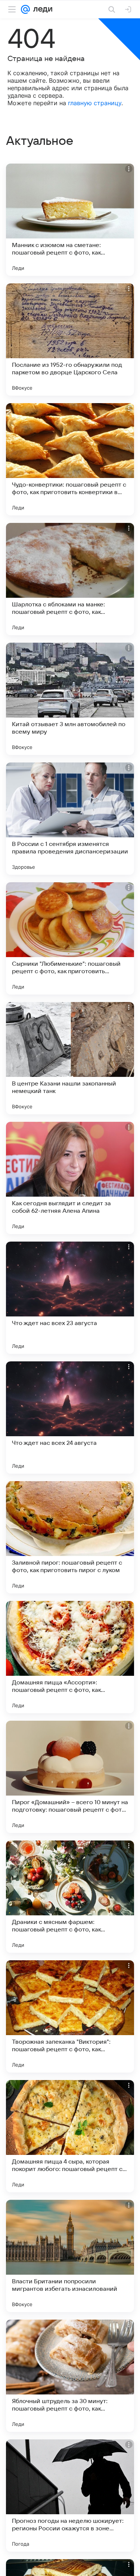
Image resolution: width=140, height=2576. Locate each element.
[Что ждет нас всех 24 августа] (70, 1418)
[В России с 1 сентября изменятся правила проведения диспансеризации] (70, 819)
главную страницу (95, 103)
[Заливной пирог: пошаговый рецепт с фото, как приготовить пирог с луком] (70, 1537)
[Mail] (25, 9)
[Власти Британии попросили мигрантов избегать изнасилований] (70, 2256)
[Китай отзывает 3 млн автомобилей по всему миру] (70, 699)
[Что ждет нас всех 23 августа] (70, 1298)
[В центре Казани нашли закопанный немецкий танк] (70, 1058)
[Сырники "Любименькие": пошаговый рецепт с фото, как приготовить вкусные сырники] (70, 938)
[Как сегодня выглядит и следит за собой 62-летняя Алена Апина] (70, 1178)
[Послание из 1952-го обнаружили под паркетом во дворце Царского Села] (70, 339)
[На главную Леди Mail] (41, 9)
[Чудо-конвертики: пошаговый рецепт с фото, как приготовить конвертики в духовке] (70, 459)
